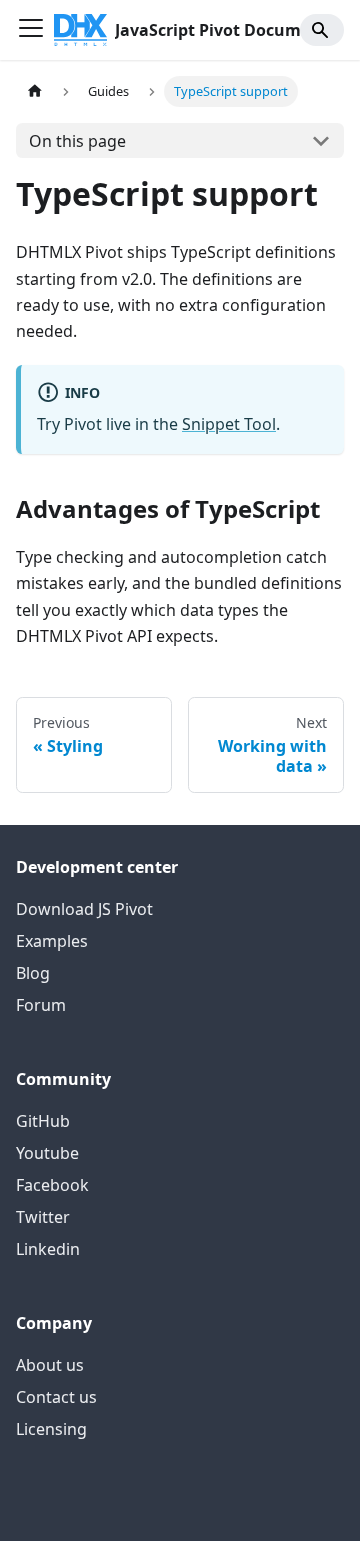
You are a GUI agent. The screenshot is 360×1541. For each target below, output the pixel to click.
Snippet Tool (229, 424)
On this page (77, 141)
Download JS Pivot (84, 909)
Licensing (51, 1429)
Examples (52, 941)
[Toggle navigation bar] (31, 30)
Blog (33, 973)
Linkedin (48, 1249)
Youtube (47, 1153)
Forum (41, 1005)
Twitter (43, 1217)
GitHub (43, 1121)
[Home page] (35, 91)
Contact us (56, 1397)
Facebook (52, 1185)
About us (50, 1365)
